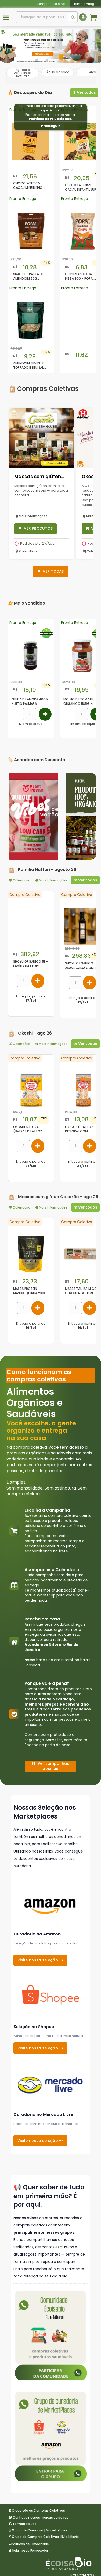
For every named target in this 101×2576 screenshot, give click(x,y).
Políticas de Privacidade (50, 119)
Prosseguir (51, 126)
